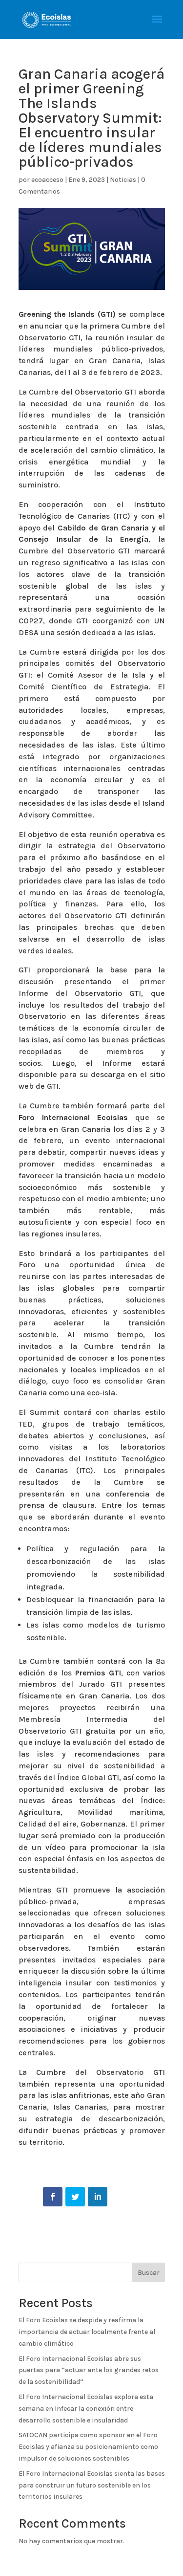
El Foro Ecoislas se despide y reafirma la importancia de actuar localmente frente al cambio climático (87, 2332)
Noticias (123, 180)
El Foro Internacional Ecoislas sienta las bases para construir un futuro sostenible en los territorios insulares (92, 2485)
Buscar (149, 2273)
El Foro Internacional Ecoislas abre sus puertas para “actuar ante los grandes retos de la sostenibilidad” (89, 2370)
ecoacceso (47, 180)
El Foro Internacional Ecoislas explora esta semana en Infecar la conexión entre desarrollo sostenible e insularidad (86, 2409)
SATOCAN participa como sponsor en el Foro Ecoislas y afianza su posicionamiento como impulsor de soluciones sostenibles (88, 2447)
